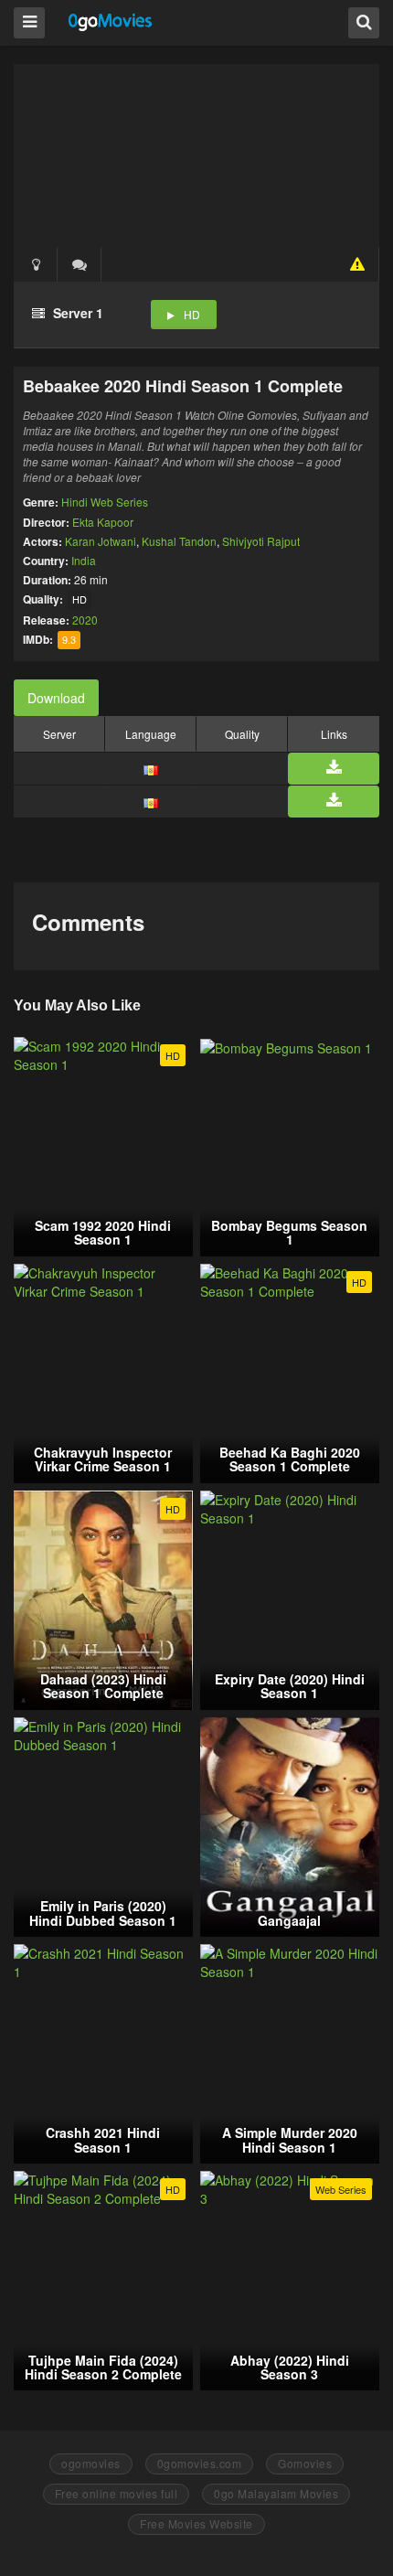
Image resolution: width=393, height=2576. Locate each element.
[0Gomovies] (111, 21)
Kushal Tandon (179, 541)
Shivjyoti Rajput (261, 541)
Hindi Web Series (105, 502)
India (84, 560)
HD (192, 314)
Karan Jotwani (101, 541)
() (80, 264)
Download (56, 698)
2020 (85, 620)
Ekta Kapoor (103, 522)
